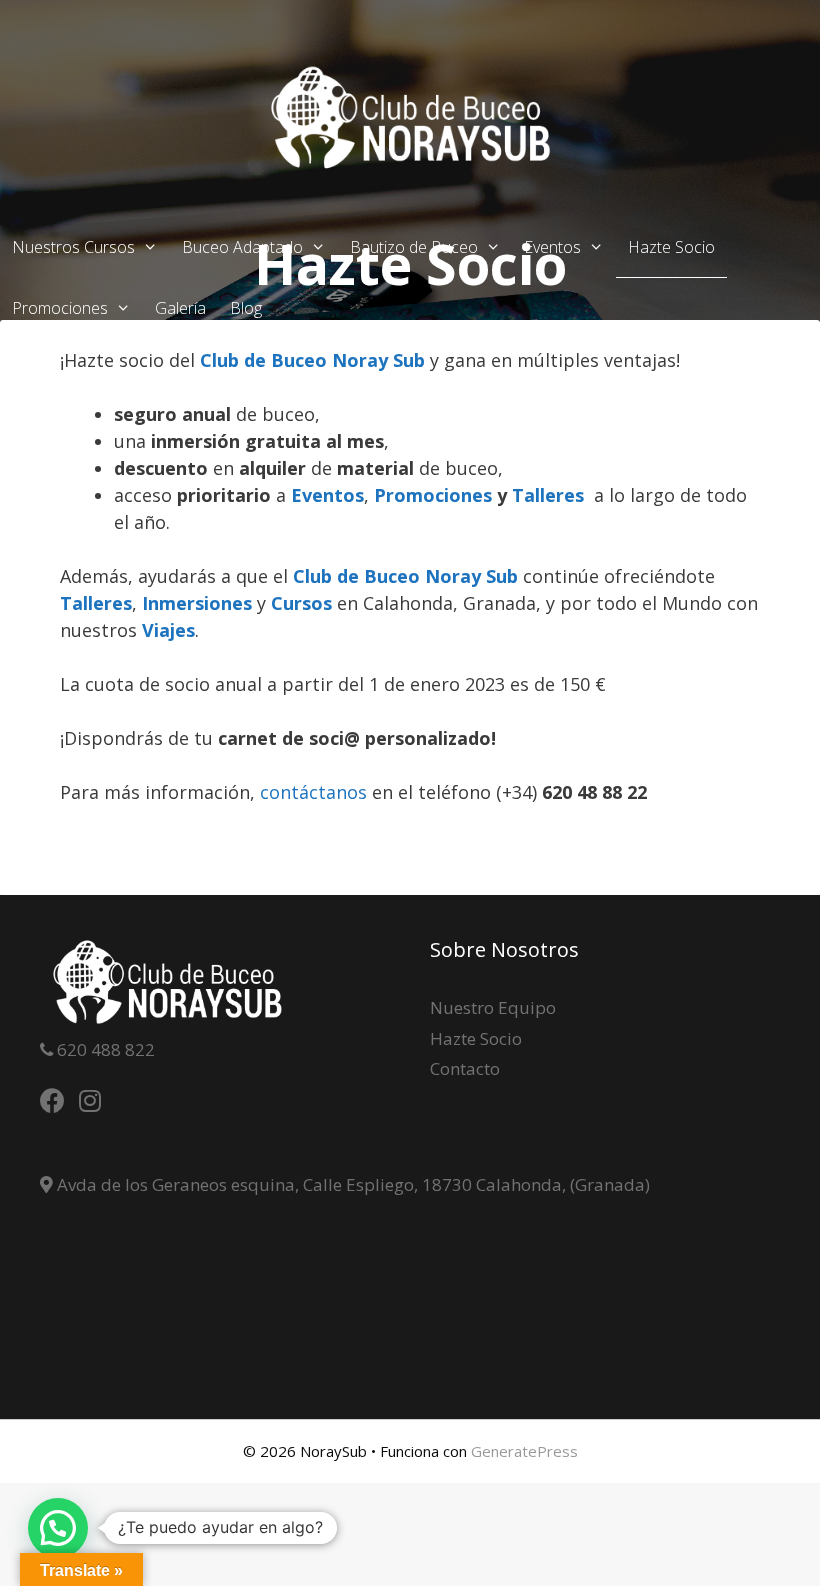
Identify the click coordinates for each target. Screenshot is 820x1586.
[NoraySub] (410, 116)
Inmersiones (197, 603)
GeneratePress (524, 1451)
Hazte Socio (671, 247)
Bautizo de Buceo (414, 247)
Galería (180, 308)
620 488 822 (104, 1049)
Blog (246, 308)
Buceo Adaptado (242, 247)
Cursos (301, 603)
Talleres (553, 495)
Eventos (552, 247)
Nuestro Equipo (493, 1007)
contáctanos (316, 792)
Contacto (465, 1068)
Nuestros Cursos (73, 247)
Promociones (60, 308)
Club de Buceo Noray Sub (312, 360)
